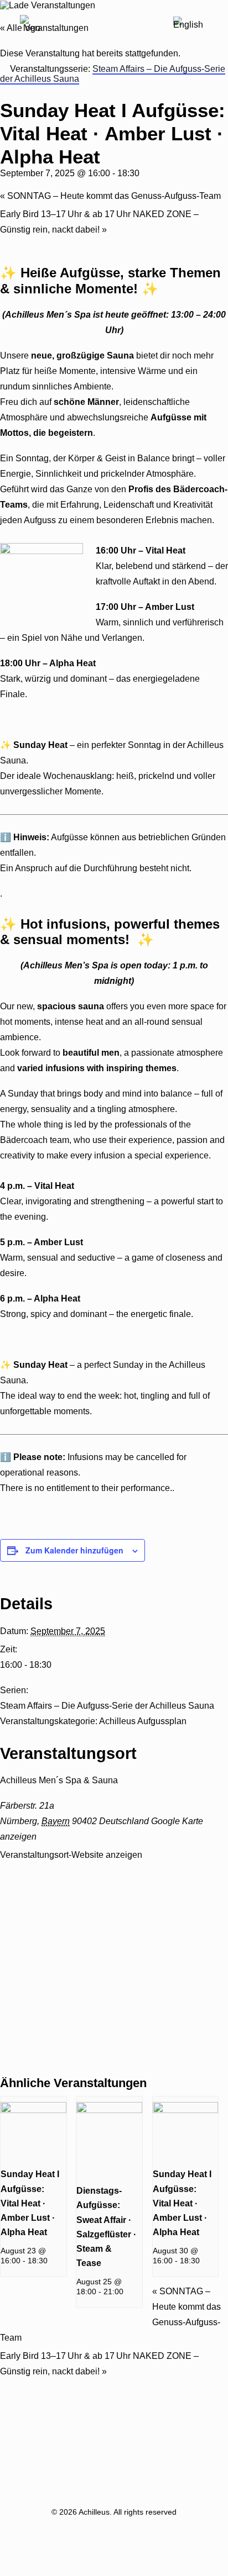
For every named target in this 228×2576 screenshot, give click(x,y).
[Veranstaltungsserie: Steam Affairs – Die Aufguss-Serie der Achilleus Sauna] (54, 2261)
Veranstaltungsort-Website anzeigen (71, 1855)
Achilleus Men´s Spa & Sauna (59, 1780)
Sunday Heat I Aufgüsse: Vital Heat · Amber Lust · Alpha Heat (30, 2203)
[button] (211, 27)
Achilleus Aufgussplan (143, 1721)
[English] (188, 26)
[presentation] (33, 2110)
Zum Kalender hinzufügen (74, 1550)
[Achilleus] (32, 27)
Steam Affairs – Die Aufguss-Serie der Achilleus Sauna (107, 1706)
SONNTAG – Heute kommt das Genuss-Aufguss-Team (110, 196)
